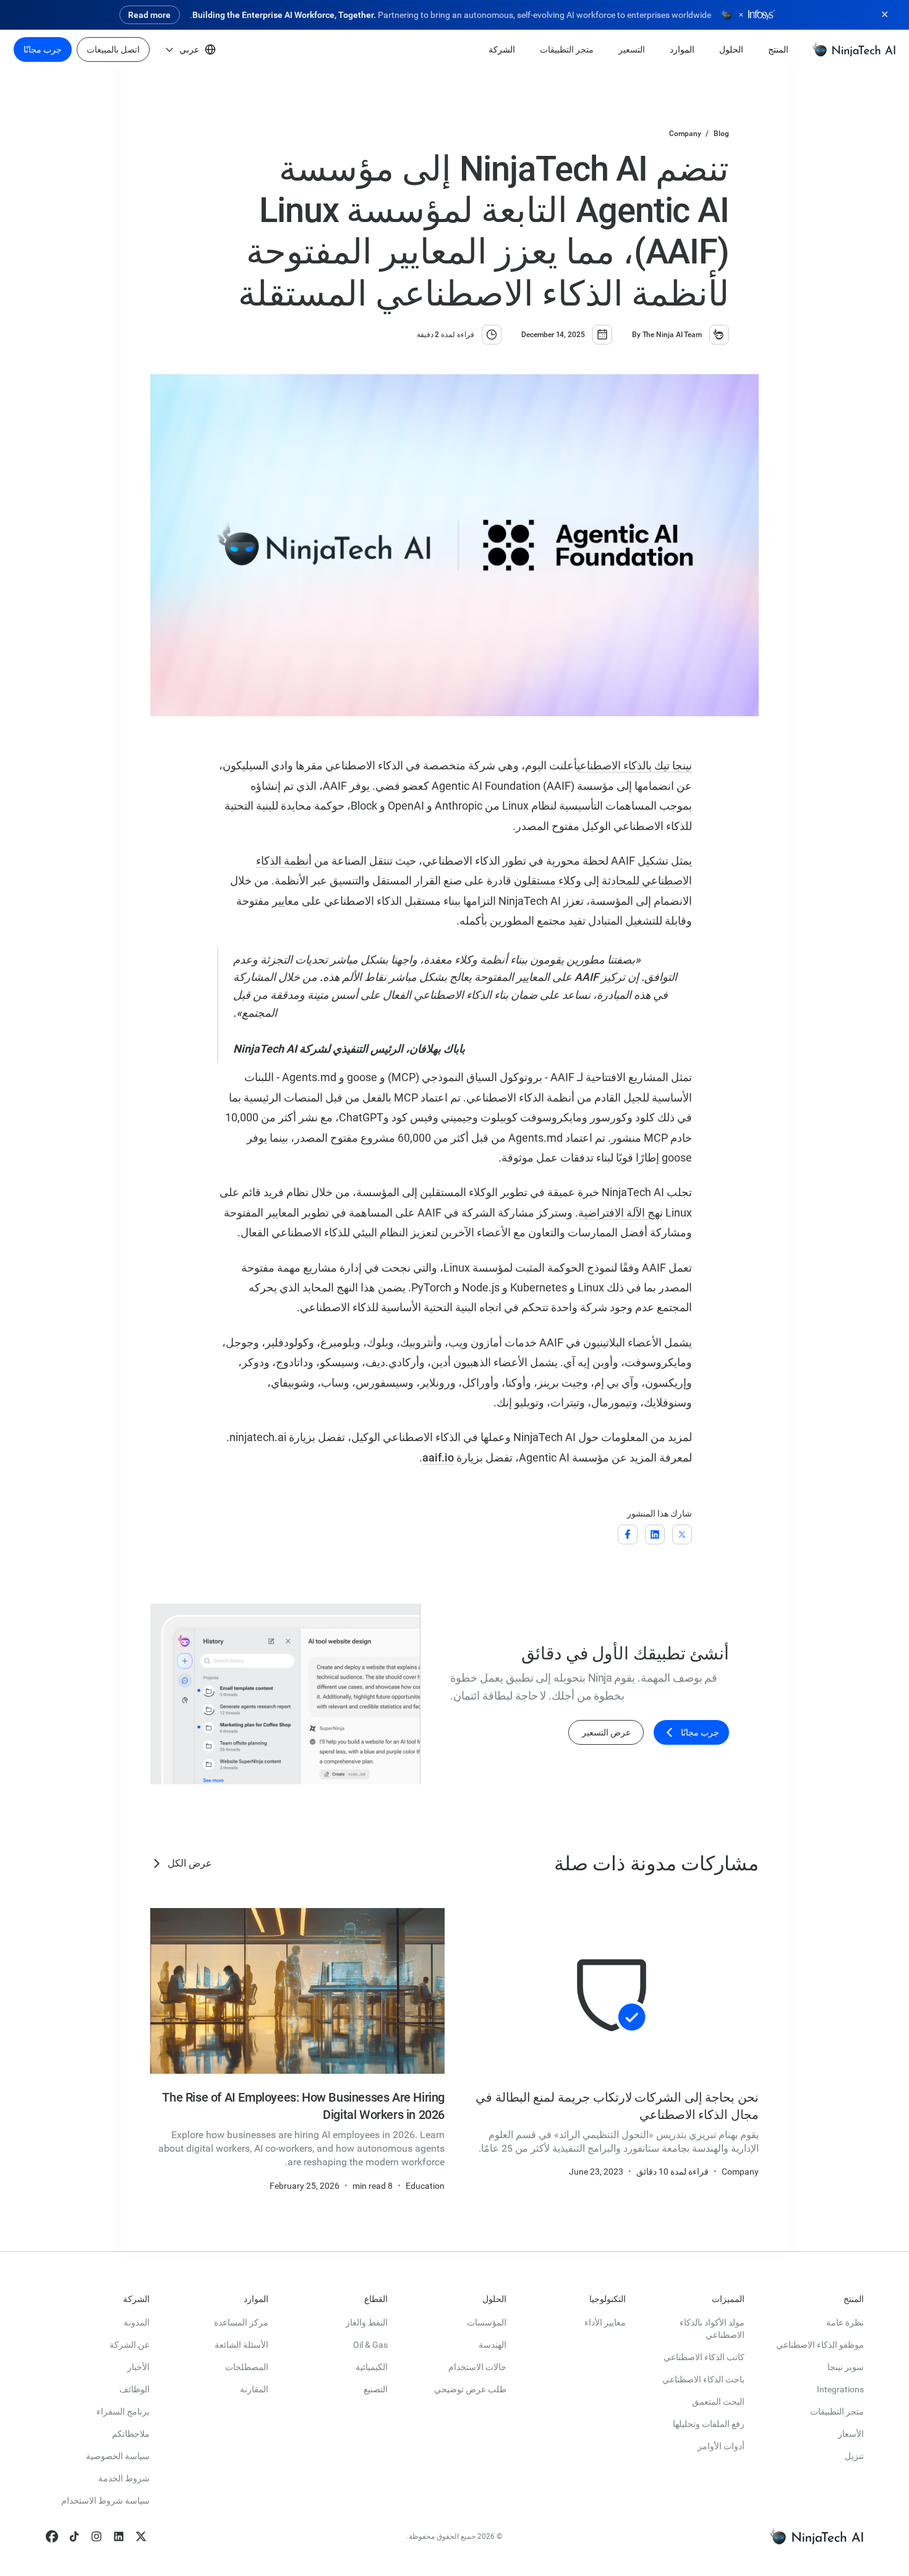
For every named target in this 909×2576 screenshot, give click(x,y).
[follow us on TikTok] (74, 2536)
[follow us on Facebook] (52, 2536)
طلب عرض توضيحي (470, 2389)
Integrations (840, 2389)
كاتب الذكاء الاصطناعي (704, 2357)
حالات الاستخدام (477, 2367)
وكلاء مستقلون (548, 880)
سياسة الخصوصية (118, 2456)
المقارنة (254, 2389)
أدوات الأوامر (721, 2446)
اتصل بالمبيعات (113, 49)
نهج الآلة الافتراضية (621, 1213)
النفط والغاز (367, 2322)
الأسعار (851, 2434)
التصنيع (376, 2389)
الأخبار (139, 2367)
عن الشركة (130, 2345)
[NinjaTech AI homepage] (816, 2536)
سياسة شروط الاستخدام (105, 2501)
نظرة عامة (845, 2322)
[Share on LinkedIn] (655, 1535)
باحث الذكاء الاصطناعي (703, 2379)
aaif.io (438, 1457)
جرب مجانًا (43, 49)
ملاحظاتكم (131, 2434)
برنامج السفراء (123, 2411)
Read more (149, 15)
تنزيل (854, 2456)
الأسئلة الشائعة (241, 2345)
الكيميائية (372, 2367)
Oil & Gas (370, 2345)
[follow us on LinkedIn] (119, 2536)
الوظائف (134, 2389)
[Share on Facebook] (628, 1535)
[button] (778, 49)
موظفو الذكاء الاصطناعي (820, 2345)
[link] (854, 49)
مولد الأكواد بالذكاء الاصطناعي (712, 2329)
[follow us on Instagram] (96, 2536)
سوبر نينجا (846, 2367)
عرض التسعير (606, 1732)
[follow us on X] (141, 2536)
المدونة (137, 2322)
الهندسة (493, 2345)
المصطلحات (247, 2367)
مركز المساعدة (241, 2322)
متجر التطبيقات (837, 2411)
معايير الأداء (605, 2322)
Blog (721, 134)
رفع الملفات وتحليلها (709, 2424)
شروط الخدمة (124, 2478)
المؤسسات (487, 2322)
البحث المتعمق (718, 2402)
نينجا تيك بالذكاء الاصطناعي (634, 765)
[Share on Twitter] (682, 1534)
